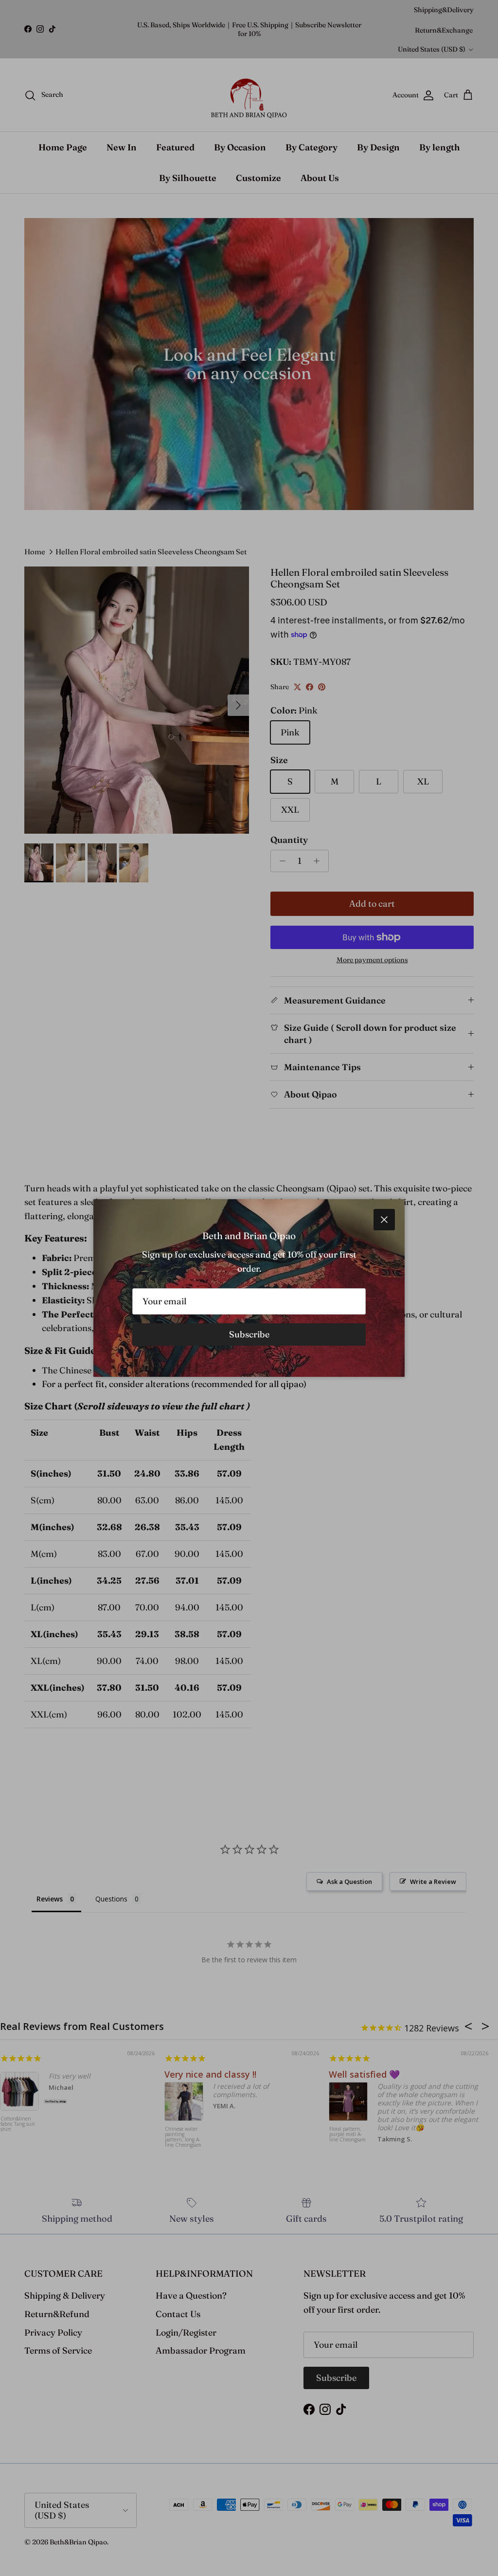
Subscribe (249, 1334)
